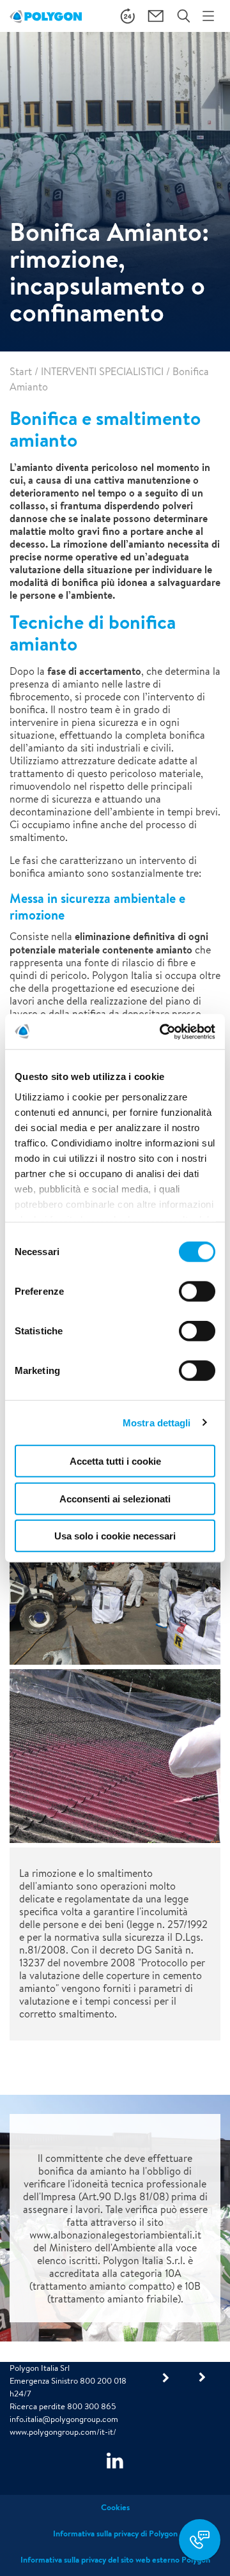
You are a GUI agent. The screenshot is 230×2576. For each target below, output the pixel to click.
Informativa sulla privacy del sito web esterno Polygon (115, 2560)
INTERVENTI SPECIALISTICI (102, 372)
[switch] (197, 1300)
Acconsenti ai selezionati (115, 1498)
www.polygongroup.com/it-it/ (63, 2432)
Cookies (115, 2507)
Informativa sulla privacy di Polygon (115, 2534)
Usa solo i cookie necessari (115, 1536)
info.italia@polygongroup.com (64, 2419)
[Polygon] (46, 16)
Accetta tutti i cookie (115, 1461)
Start (21, 372)
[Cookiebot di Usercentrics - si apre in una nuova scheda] (162, 1031)
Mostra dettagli (157, 1422)
